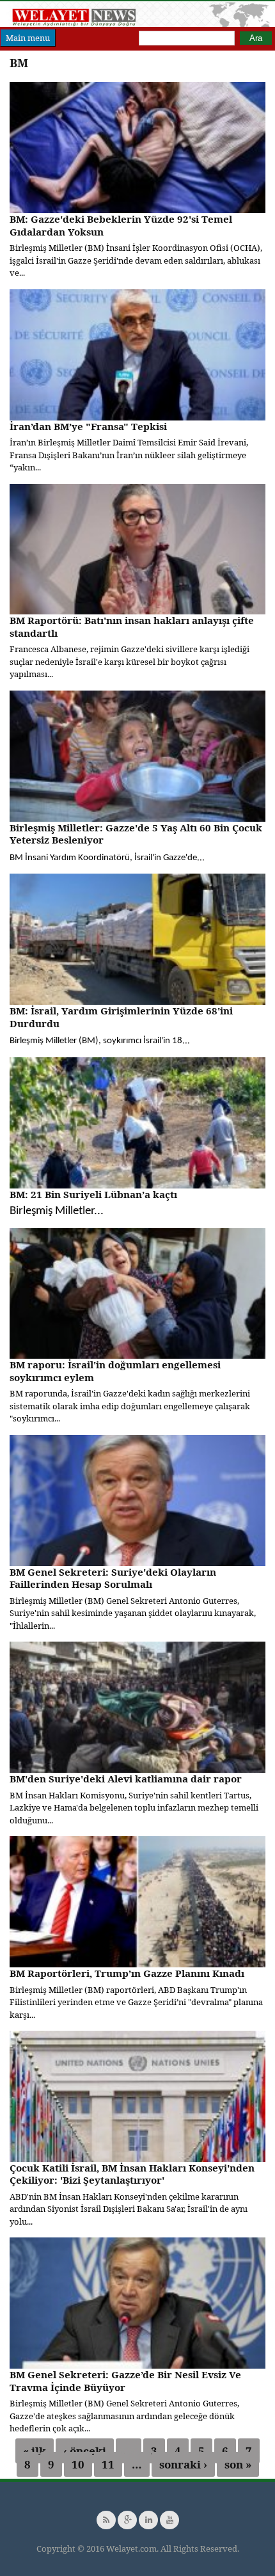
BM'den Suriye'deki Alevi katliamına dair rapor (126, 1779)
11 (108, 2464)
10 (78, 2464)
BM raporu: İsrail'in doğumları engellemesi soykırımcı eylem (115, 1371)
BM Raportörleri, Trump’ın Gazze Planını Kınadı (127, 1973)
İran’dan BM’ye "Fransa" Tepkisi (88, 426)
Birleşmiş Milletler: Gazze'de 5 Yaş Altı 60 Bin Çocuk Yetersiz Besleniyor (136, 834)
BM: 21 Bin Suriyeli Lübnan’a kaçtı (93, 1194)
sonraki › (183, 2464)
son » (238, 2464)
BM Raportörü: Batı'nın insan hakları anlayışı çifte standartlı (132, 627)
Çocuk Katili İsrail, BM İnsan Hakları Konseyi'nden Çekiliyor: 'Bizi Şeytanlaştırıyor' (132, 2174)
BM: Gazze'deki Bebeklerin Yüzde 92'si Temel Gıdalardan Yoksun (121, 225)
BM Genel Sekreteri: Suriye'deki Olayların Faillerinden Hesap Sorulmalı (113, 1578)
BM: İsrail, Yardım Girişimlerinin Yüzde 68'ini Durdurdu (121, 1017)
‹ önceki (85, 2451)
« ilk (35, 2451)
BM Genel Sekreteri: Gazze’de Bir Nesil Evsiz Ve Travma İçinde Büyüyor (125, 2381)
